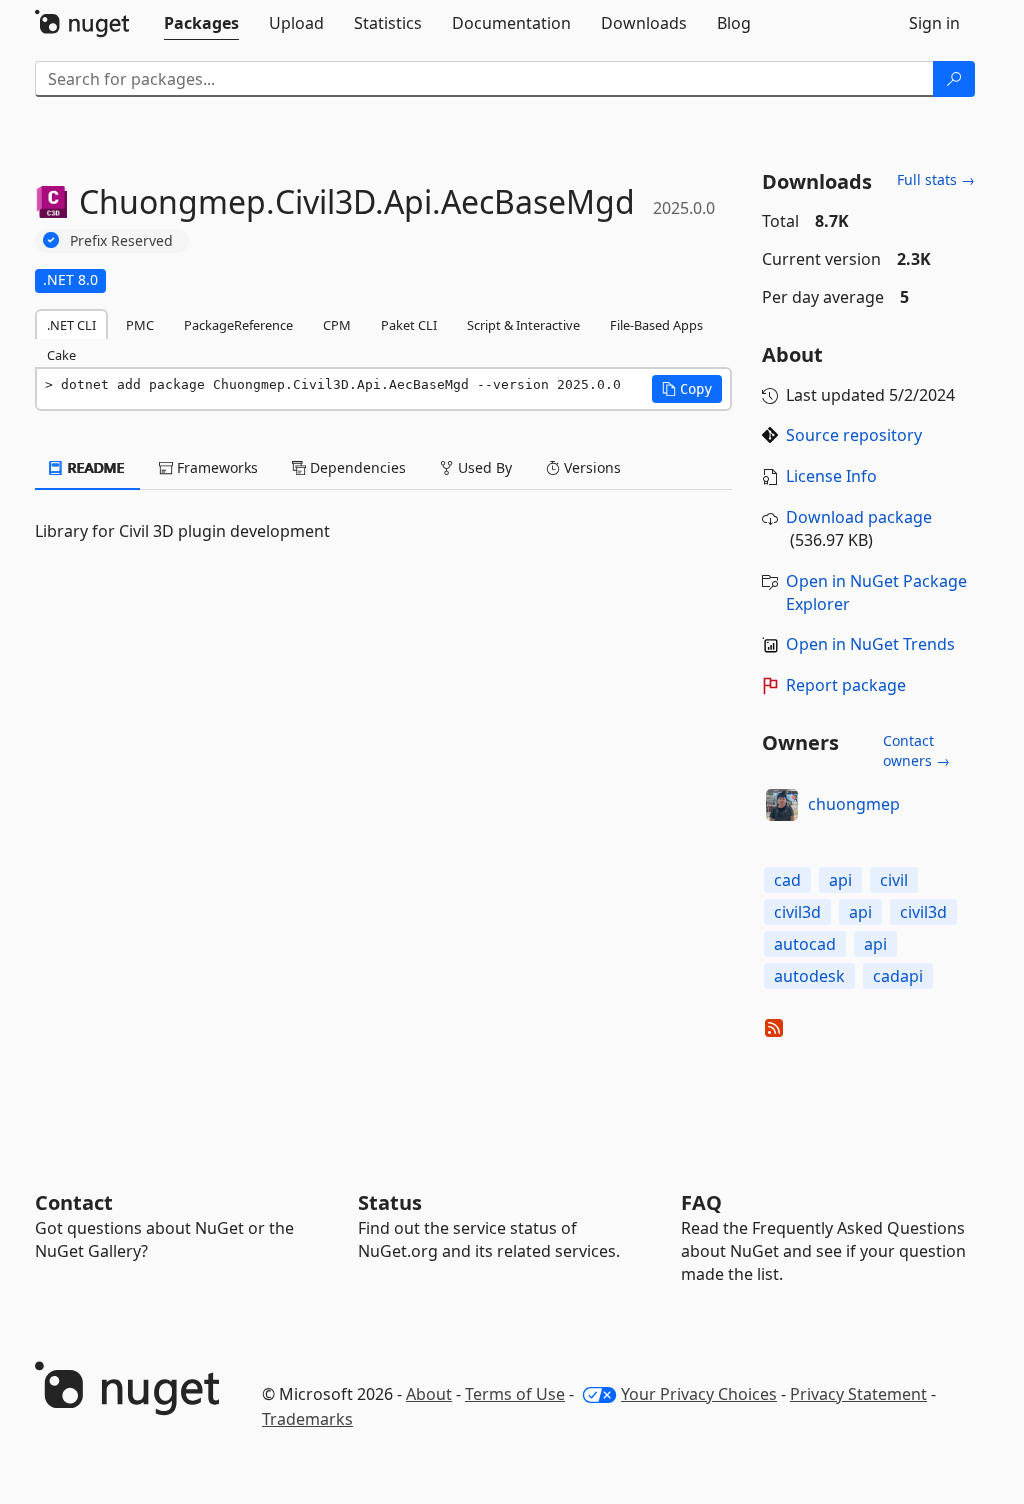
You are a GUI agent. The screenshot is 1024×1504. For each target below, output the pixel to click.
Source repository (854, 435)
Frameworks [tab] (215, 467)
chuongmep (854, 804)
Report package (846, 685)
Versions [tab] (590, 467)
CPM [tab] (337, 325)
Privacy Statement (858, 1394)
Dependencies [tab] (356, 467)
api (840, 880)
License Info (831, 476)
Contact (74, 1202)
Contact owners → (916, 750)
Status (390, 1202)
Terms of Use (515, 1394)
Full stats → (936, 179)
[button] (687, 389)
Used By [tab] (483, 467)
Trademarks (307, 1419)
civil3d (797, 912)
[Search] (954, 79)
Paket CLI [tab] (409, 325)
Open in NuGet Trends (870, 644)
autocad (805, 944)
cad (787, 880)
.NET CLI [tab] (71, 325)
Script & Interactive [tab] (523, 325)
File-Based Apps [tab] (656, 325)
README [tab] (94, 467)
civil (894, 880)
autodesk (809, 976)
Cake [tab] (61, 355)
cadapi (898, 976)
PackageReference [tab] (238, 325)
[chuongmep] (782, 805)
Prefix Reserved (121, 240)
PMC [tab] (140, 325)
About (429, 1394)
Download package (859, 517)
